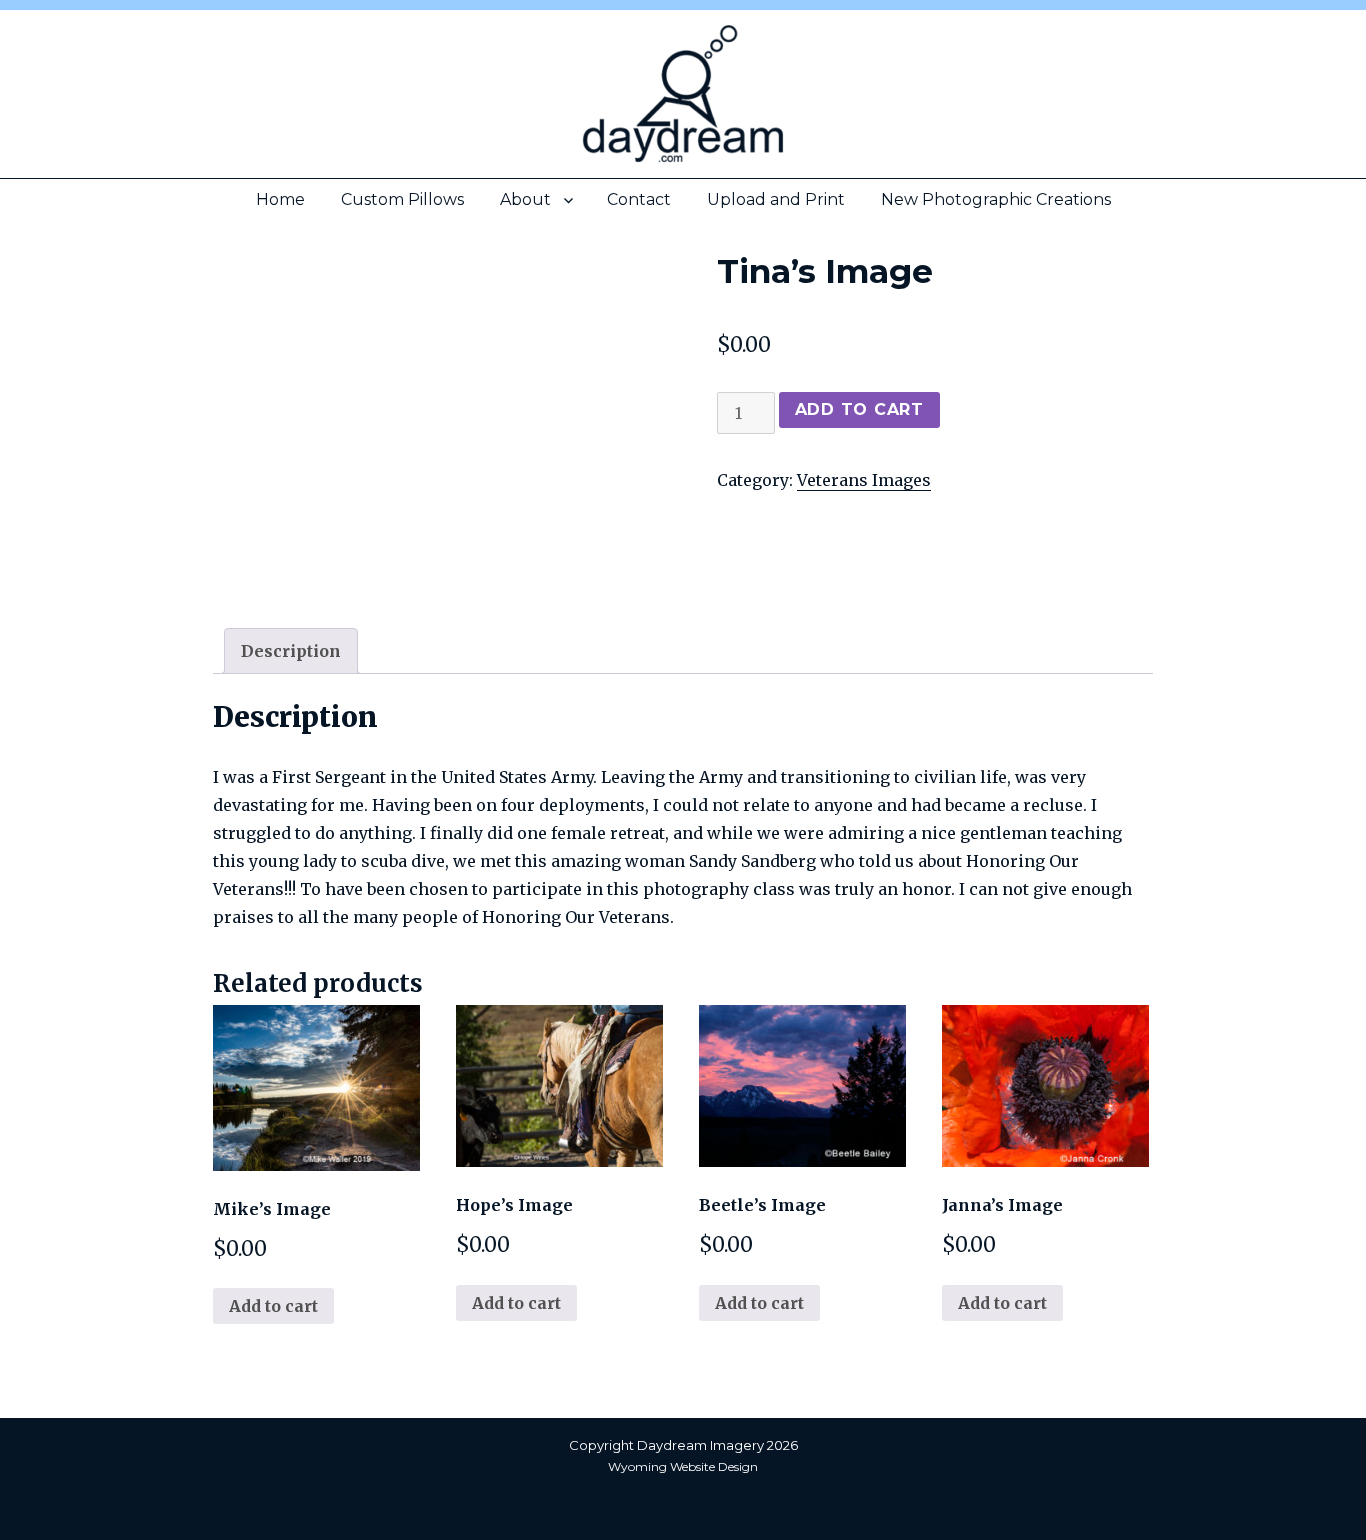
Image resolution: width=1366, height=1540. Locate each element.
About (525, 199)
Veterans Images (864, 480)
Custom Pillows (402, 199)
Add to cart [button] (273, 1306)
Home (280, 199)
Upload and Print (776, 199)
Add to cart (859, 409)
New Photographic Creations (996, 199)
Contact (639, 199)
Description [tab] (291, 651)
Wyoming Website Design (683, 1466)
